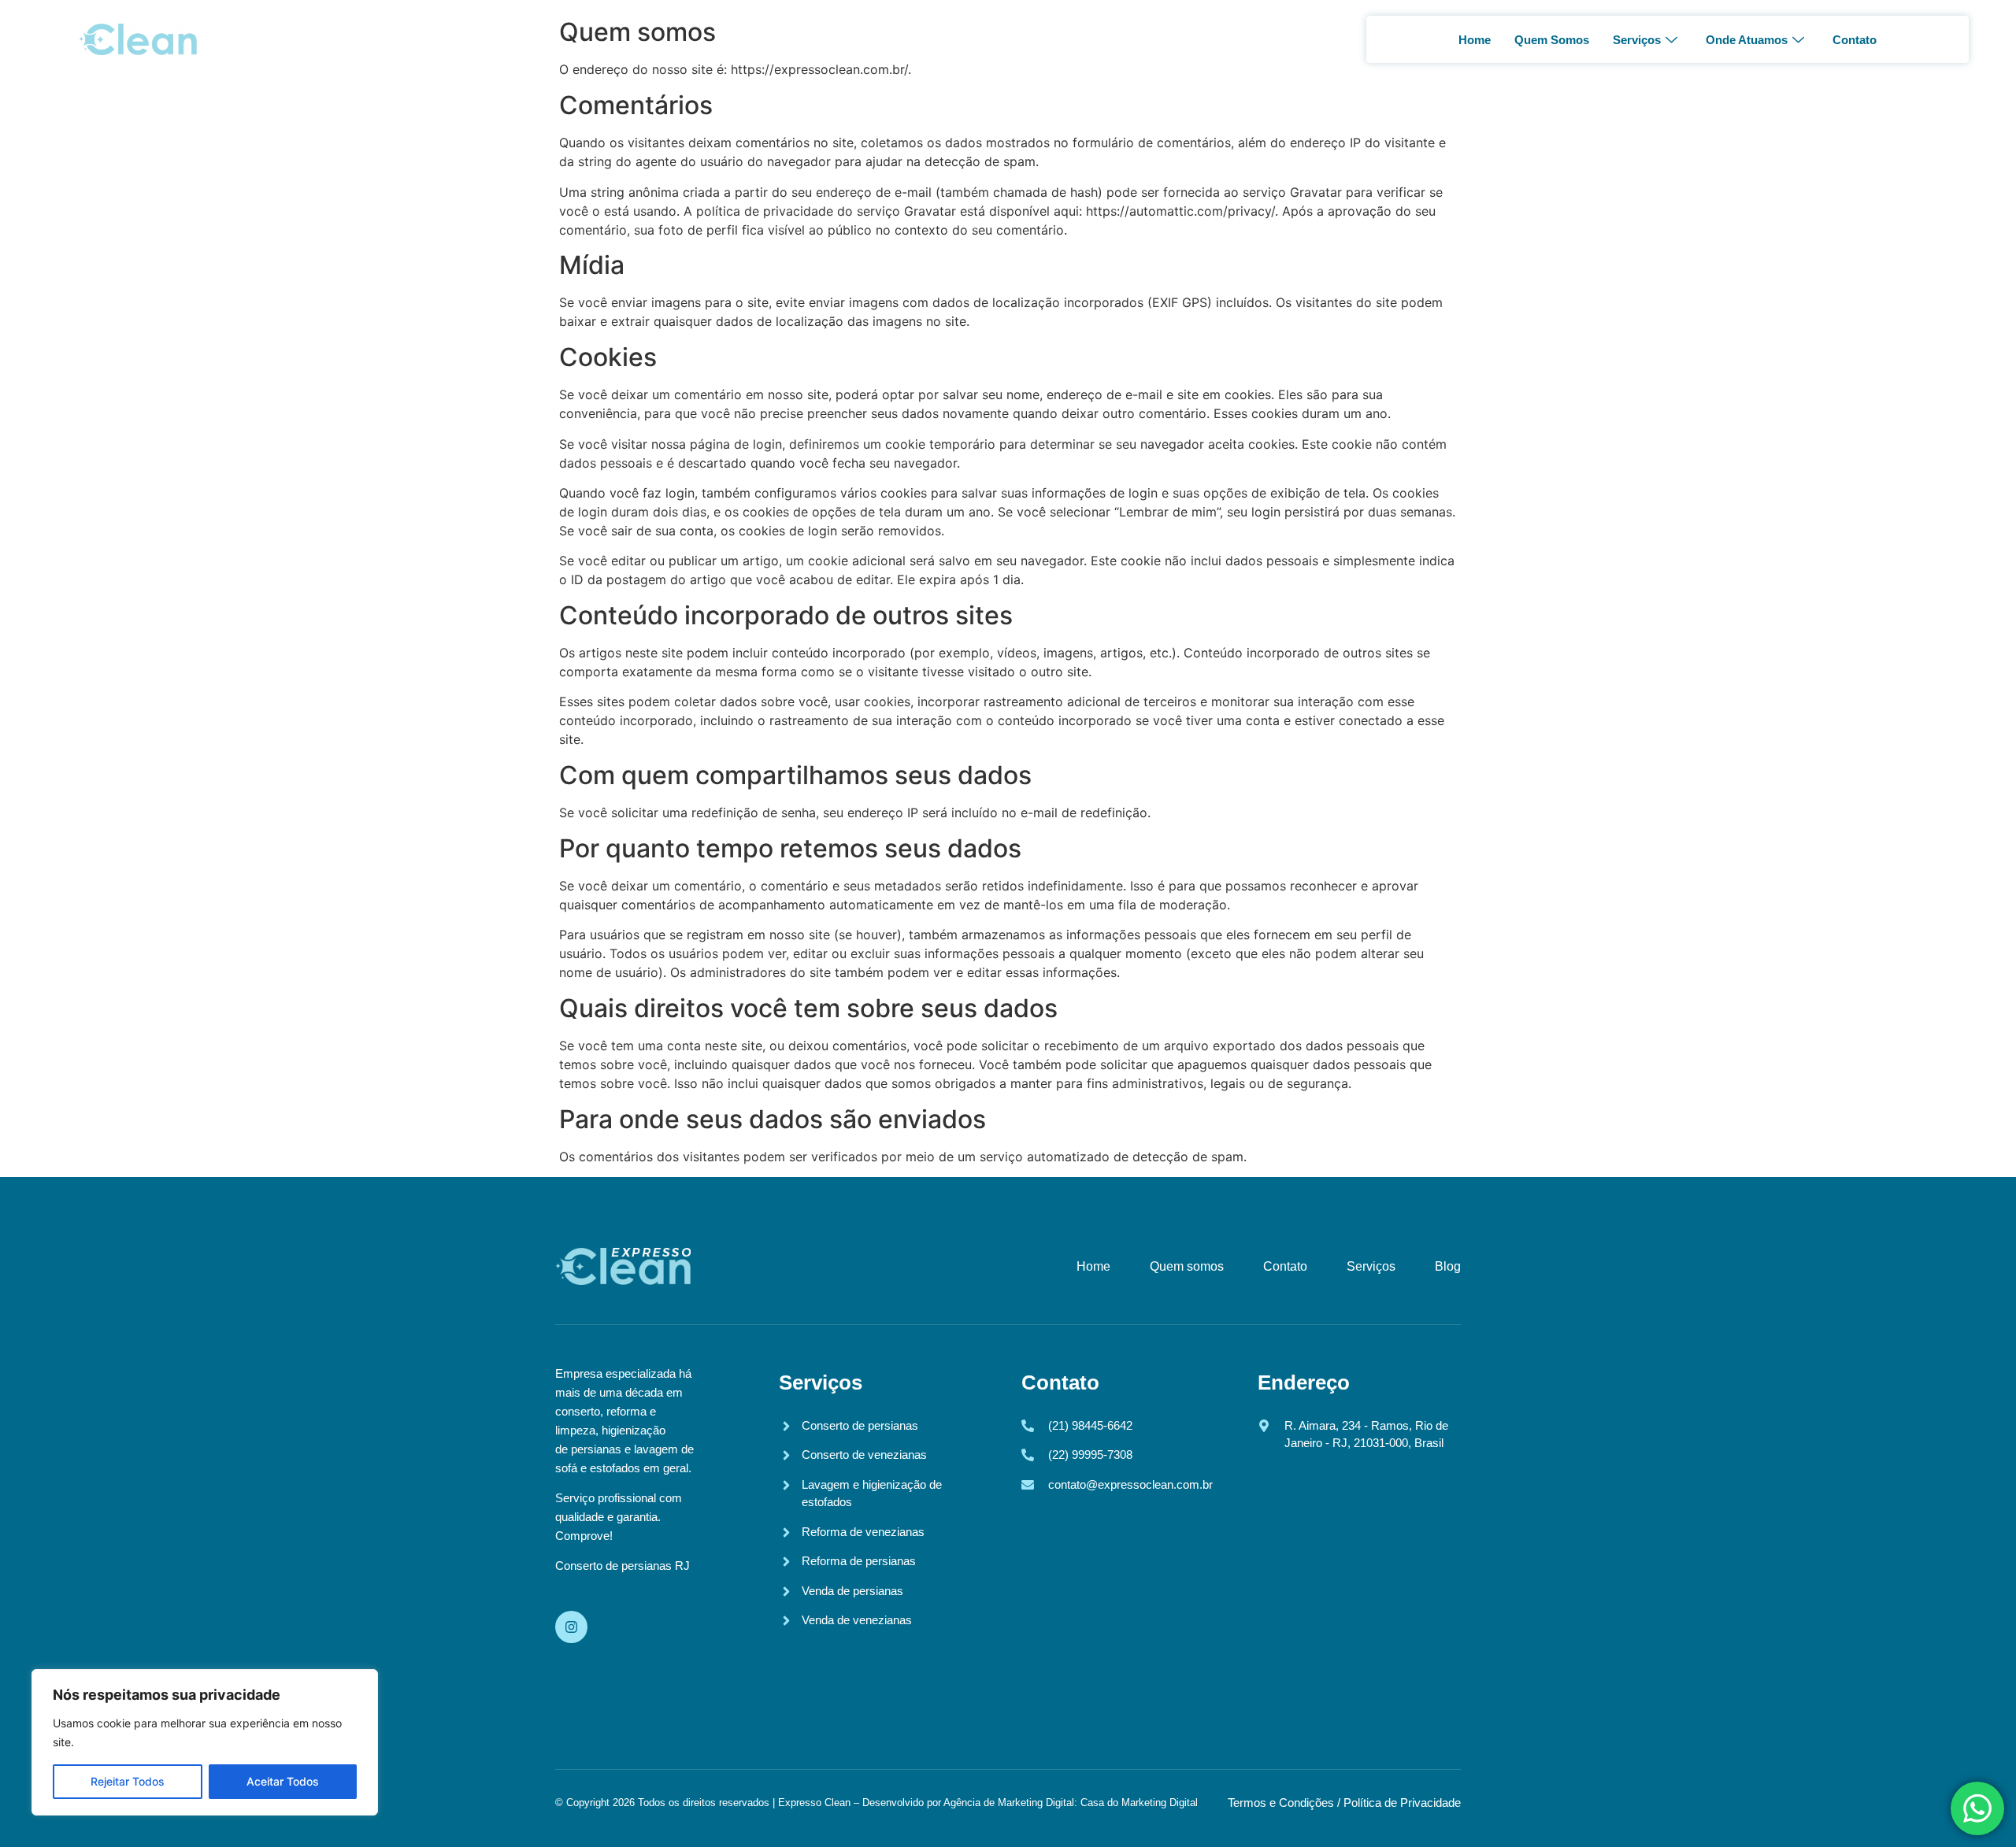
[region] (205, 1742)
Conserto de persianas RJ (623, 1566)
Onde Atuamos (1747, 40)
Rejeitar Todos (128, 1781)
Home (1475, 40)
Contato (1855, 40)
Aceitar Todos (283, 1781)
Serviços (1637, 40)
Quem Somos (1552, 40)
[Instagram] (571, 1627)
